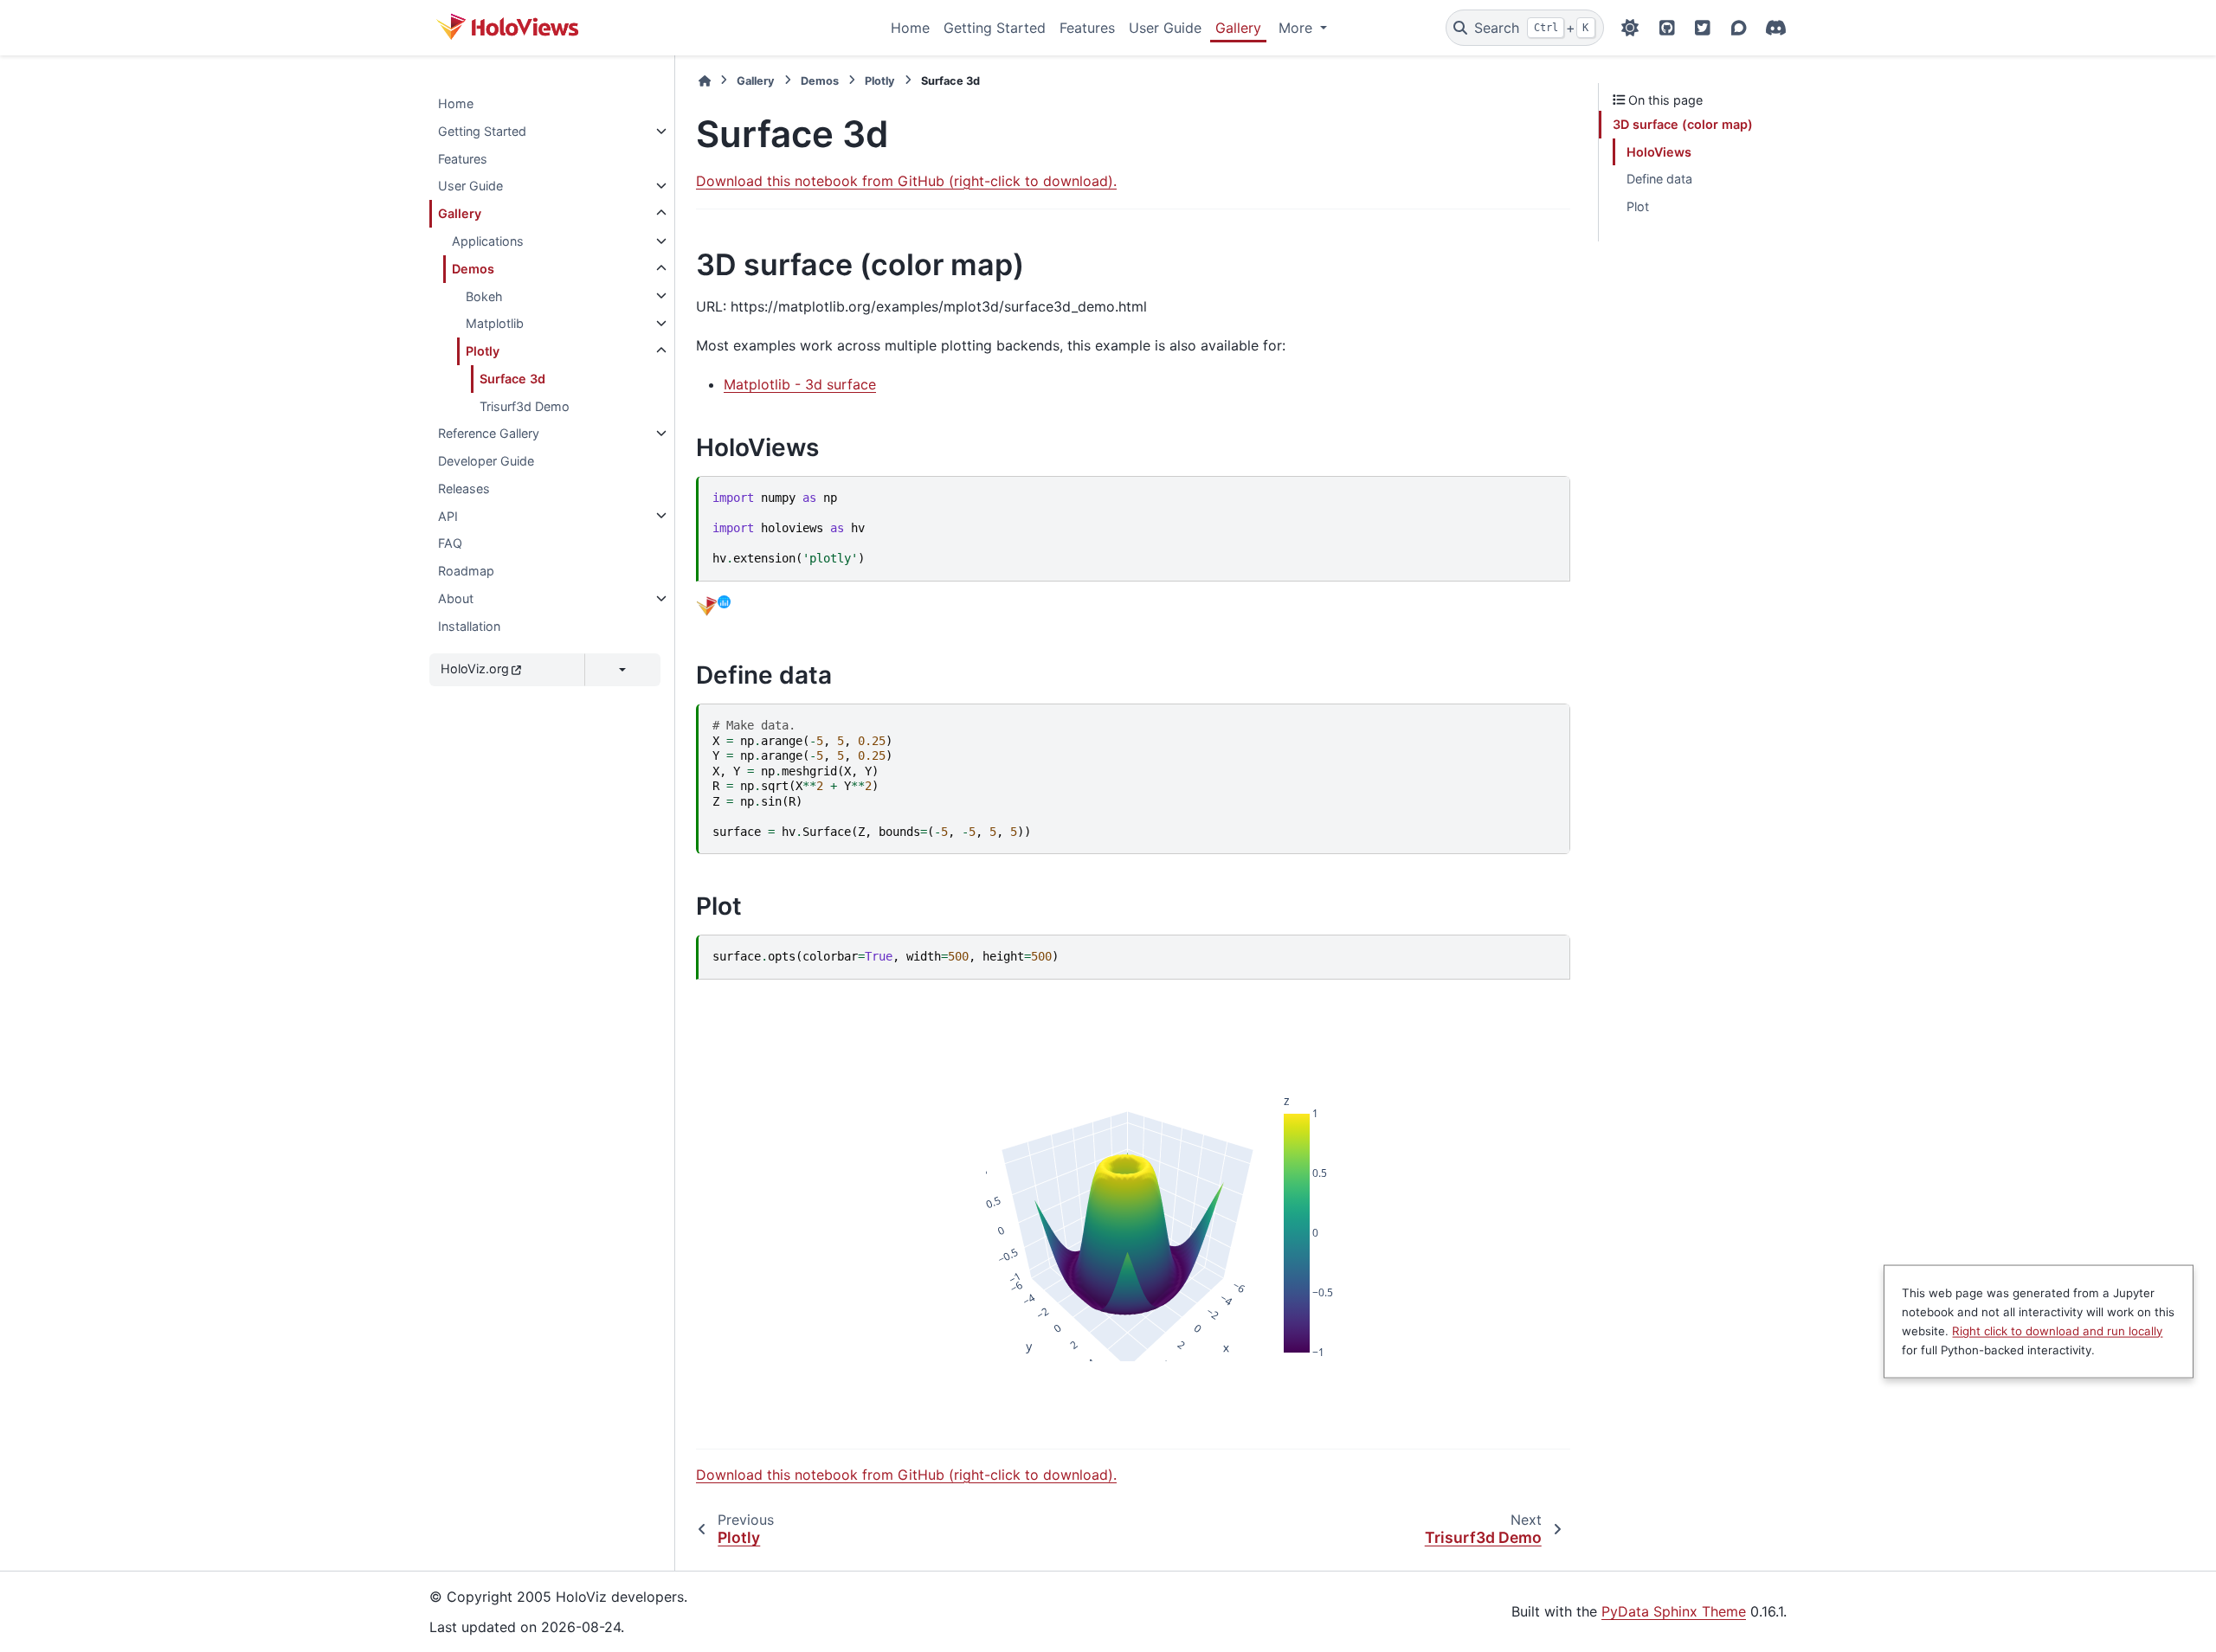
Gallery (1238, 28)
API (448, 515)
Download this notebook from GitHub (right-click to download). (906, 181)
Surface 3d (512, 379)
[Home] (705, 81)
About (456, 598)
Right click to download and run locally (2057, 1330)
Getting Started (995, 28)
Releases (464, 489)
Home (910, 28)
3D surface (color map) (1683, 124)
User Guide (1165, 28)
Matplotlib (495, 323)
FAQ (450, 543)
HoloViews (1659, 152)
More (1298, 28)
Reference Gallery (489, 433)
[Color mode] (1630, 28)
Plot (1638, 206)
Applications (488, 241)
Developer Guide (486, 461)
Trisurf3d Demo (525, 405)
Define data (1659, 179)
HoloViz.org (475, 669)
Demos (473, 269)
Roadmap (466, 571)
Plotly (483, 351)
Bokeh (484, 296)
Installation (469, 626)
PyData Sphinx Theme (1674, 1611)
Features (1087, 28)
